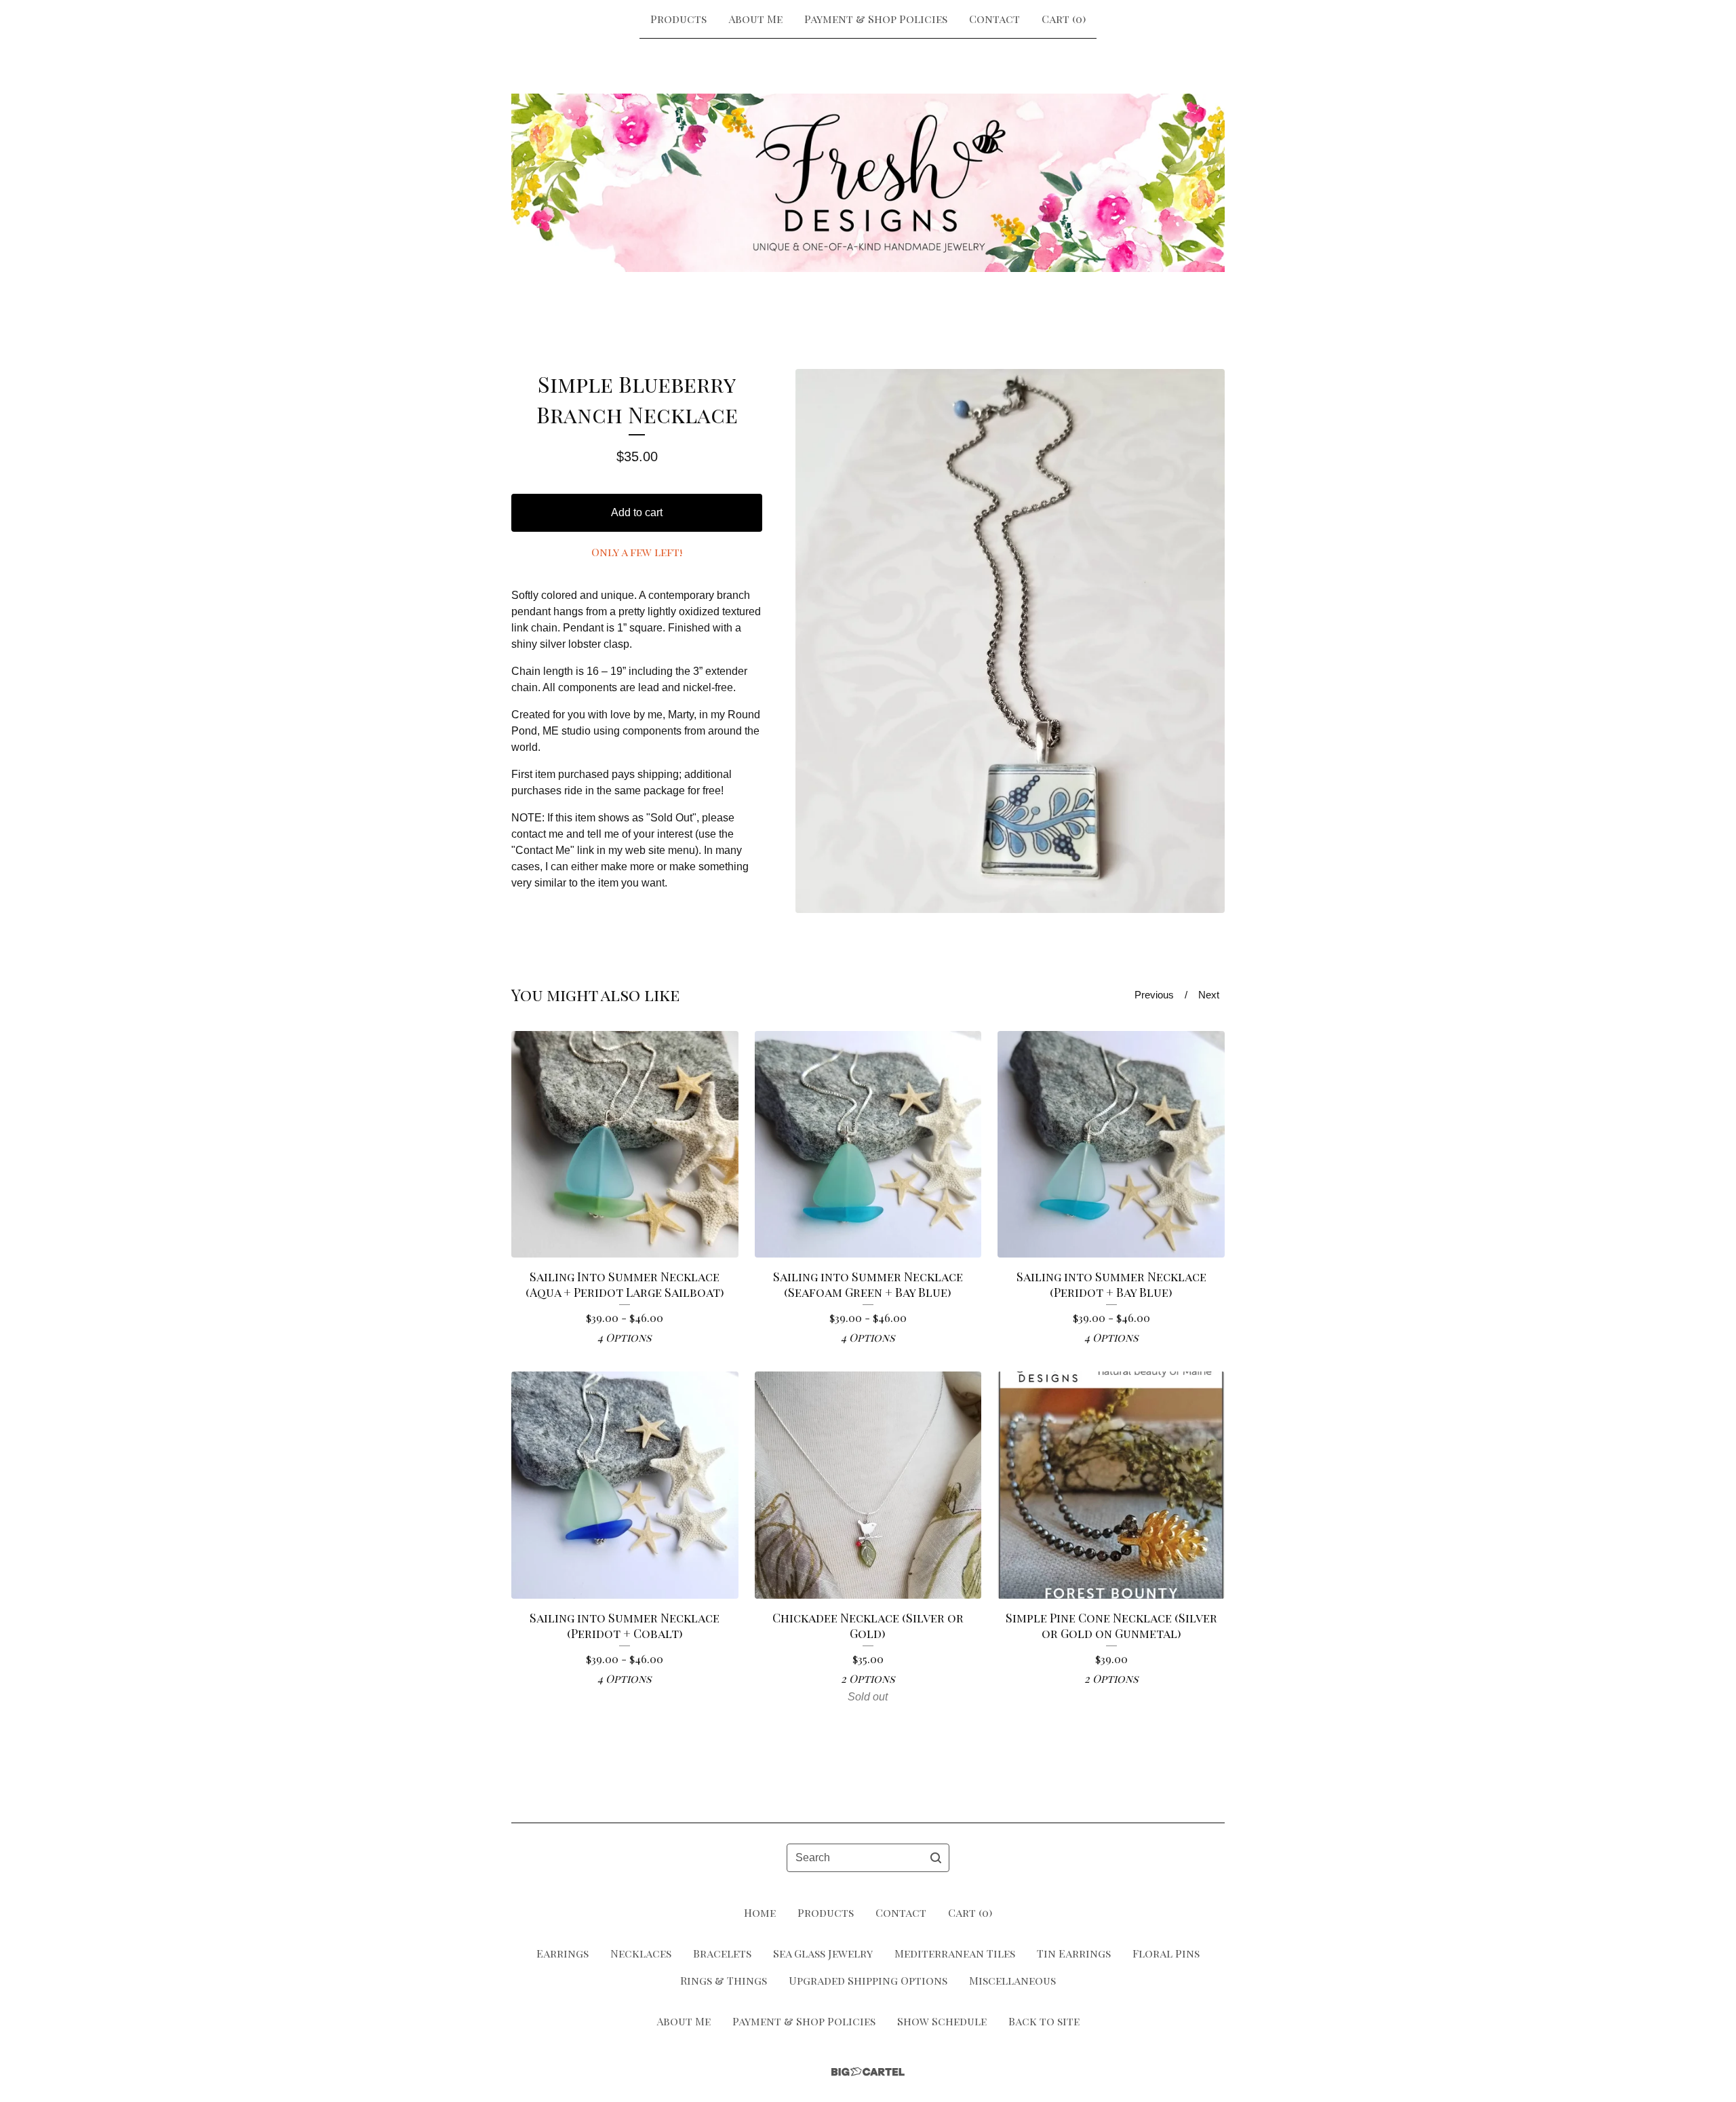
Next (1209, 995)
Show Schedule (942, 2021)
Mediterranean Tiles (955, 1953)
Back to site (1044, 2021)
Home (760, 1912)
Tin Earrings (1074, 1953)
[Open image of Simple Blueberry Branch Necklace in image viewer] (1010, 641)
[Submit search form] (936, 1858)
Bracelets (722, 1953)
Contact (994, 19)
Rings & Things (724, 1980)
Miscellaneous (1012, 1980)
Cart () (1064, 19)
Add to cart (637, 512)
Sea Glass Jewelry (823, 1953)
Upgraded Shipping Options (868, 1980)
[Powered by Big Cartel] (868, 2072)
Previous (1154, 995)
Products (678, 19)
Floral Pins (1166, 1953)
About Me (755, 19)
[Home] (868, 182)
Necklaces (641, 1953)
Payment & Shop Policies (876, 19)
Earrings (563, 1953)
